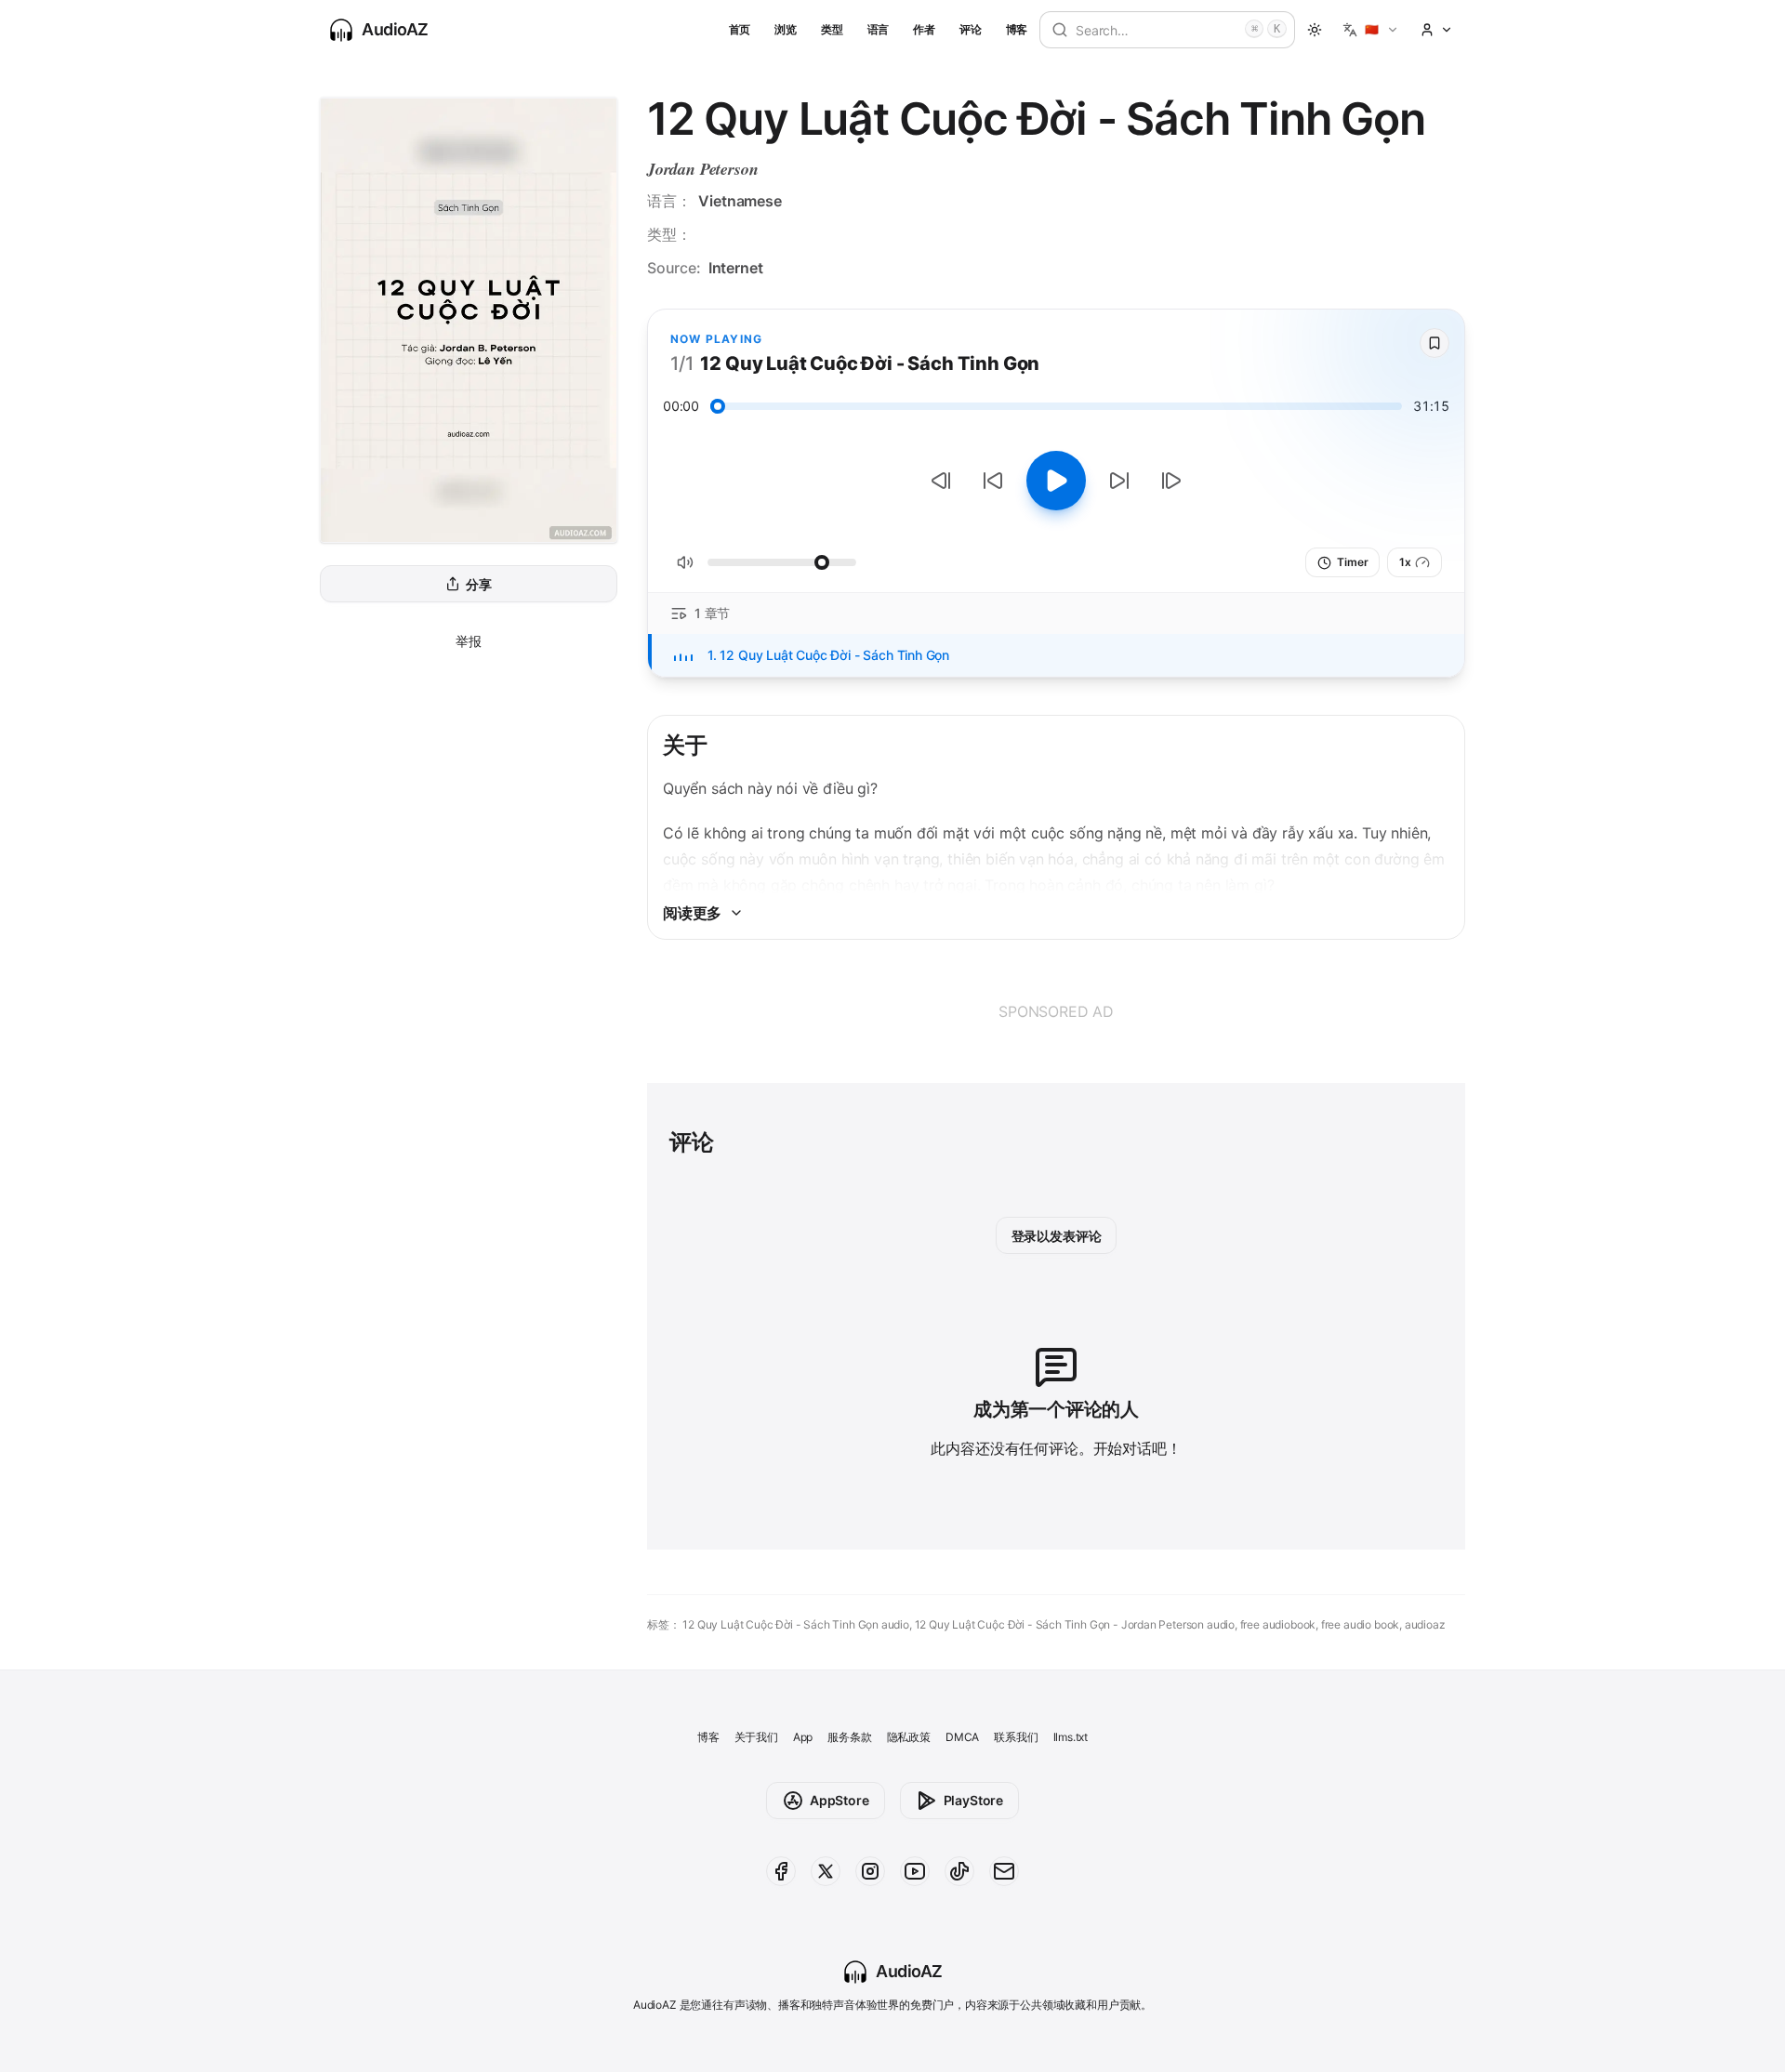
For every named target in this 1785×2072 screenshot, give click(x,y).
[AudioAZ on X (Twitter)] (826, 1871)
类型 (832, 29)
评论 (971, 29)
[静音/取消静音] (685, 562)
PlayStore (973, 1800)
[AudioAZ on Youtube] (915, 1871)
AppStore (840, 1800)
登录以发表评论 (1057, 1236)
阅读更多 (692, 913)
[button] (1371, 30)
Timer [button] (1352, 562)
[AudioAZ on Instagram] (870, 1871)
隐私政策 (909, 1737)
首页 (740, 29)
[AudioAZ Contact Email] (1004, 1871)
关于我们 (756, 1737)
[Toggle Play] (1056, 481)
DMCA (962, 1737)
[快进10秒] (1119, 481)
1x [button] (1405, 562)
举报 (469, 641)
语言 (879, 29)
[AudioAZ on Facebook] (781, 1871)
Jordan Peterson (702, 169)
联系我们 (1016, 1737)
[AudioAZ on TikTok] (959, 1871)
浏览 (786, 29)
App (803, 1737)
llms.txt (1071, 1737)
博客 (1017, 29)
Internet (736, 268)
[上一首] (941, 481)
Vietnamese (740, 201)
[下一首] (1171, 481)
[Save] (1435, 343)
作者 (924, 29)
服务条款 (849, 1737)
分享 (479, 584)
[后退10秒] (993, 481)
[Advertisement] (1056, 1011)
